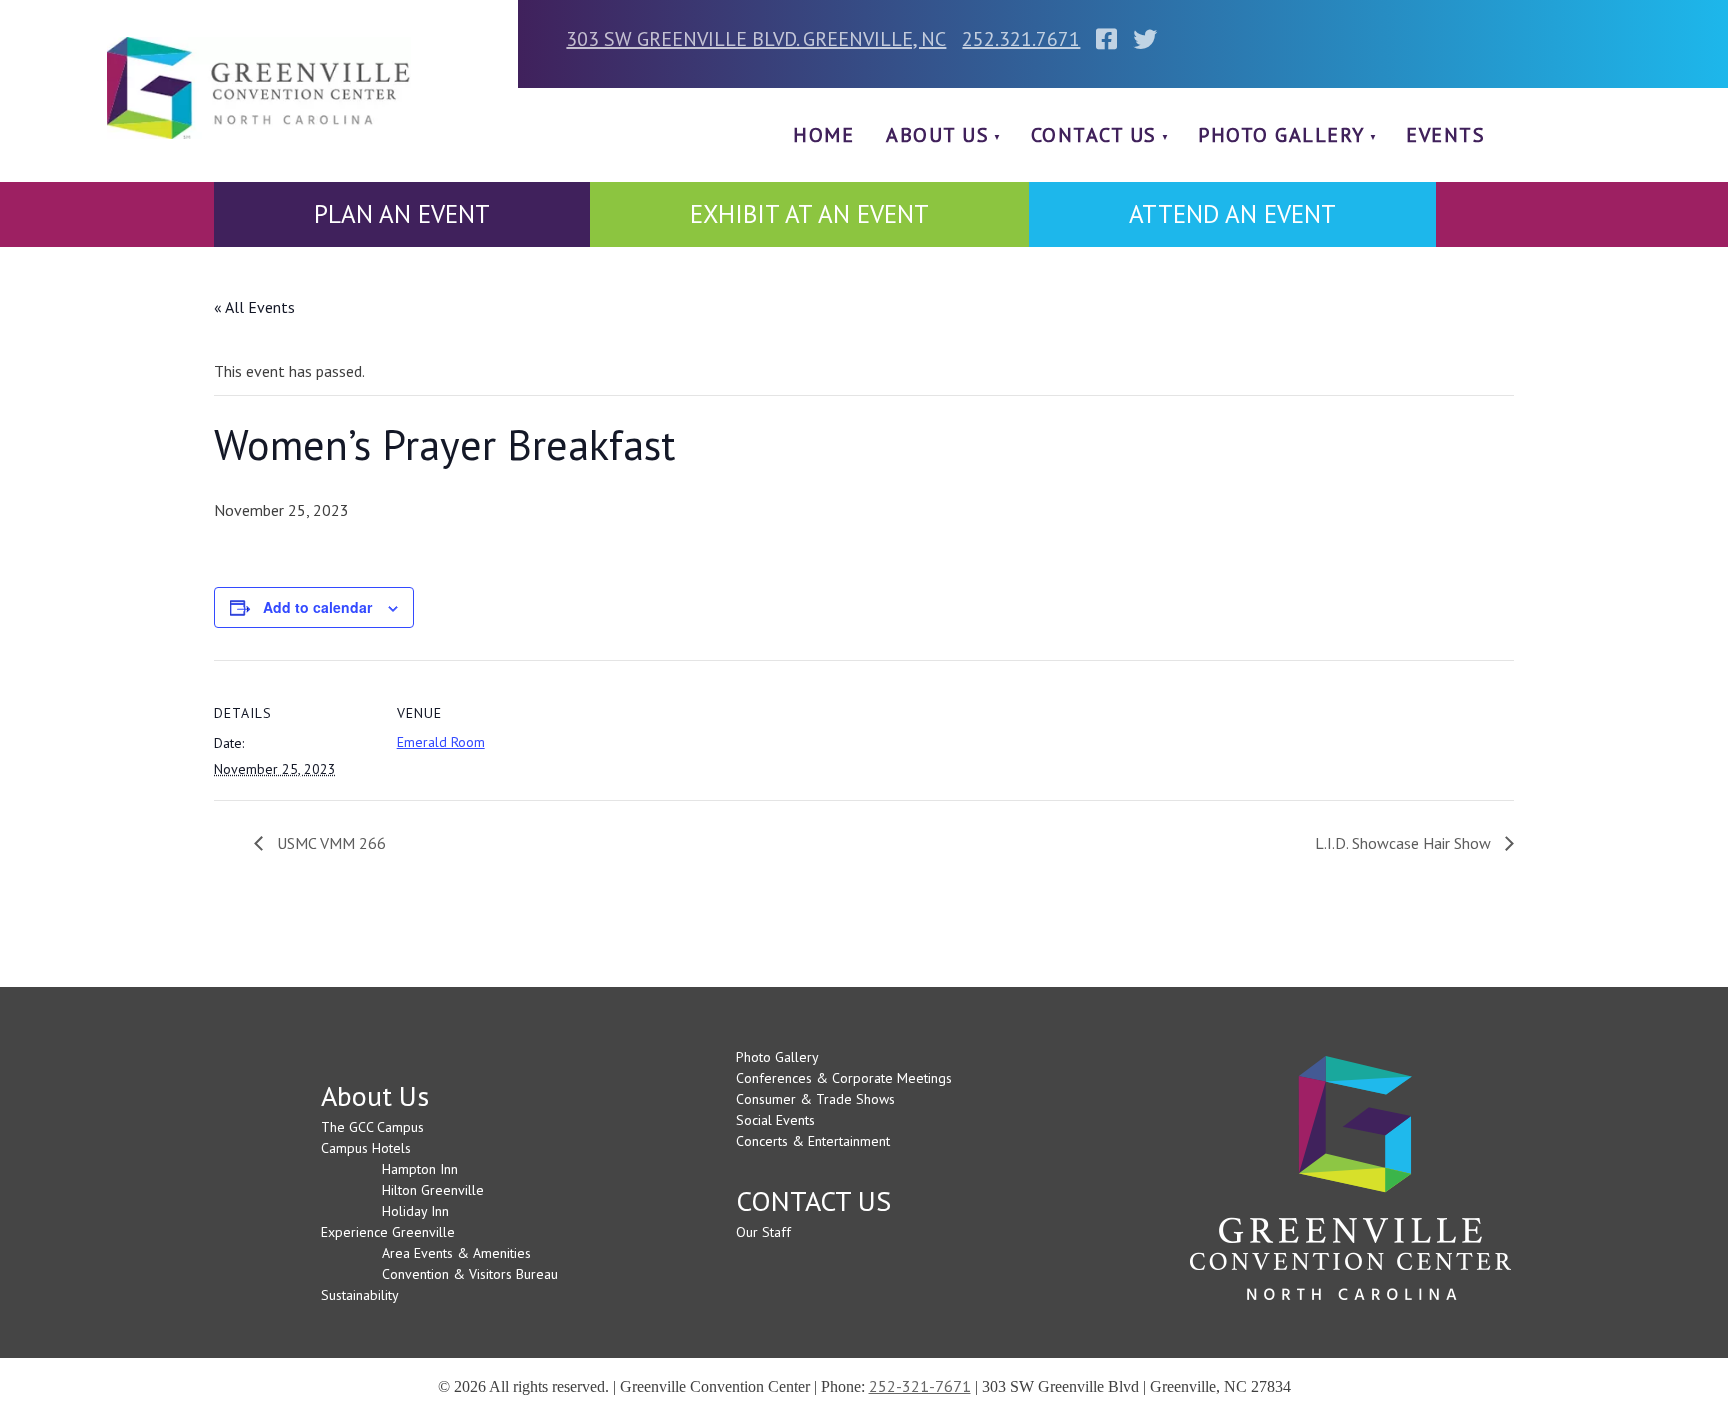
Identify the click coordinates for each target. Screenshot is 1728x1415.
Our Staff (763, 1232)
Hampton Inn (420, 1169)
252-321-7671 (920, 1386)
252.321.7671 (1021, 39)
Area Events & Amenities (456, 1253)
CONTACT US (1094, 135)
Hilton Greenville (433, 1190)
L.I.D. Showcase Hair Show (1405, 843)
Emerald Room (441, 742)
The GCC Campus (372, 1127)
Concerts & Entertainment (813, 1141)
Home (823, 135)
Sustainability (360, 1295)
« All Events (254, 307)
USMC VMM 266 (329, 843)
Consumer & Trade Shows (815, 1099)
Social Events (775, 1120)
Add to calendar (317, 607)
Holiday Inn (415, 1211)
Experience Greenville (388, 1232)
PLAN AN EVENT (402, 214)
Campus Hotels (366, 1148)
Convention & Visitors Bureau (470, 1274)
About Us (937, 135)
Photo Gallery (1281, 135)
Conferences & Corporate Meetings (844, 1078)
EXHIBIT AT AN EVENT (809, 214)
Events (1445, 135)
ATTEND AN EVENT (1232, 214)
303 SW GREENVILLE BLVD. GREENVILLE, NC (756, 39)
